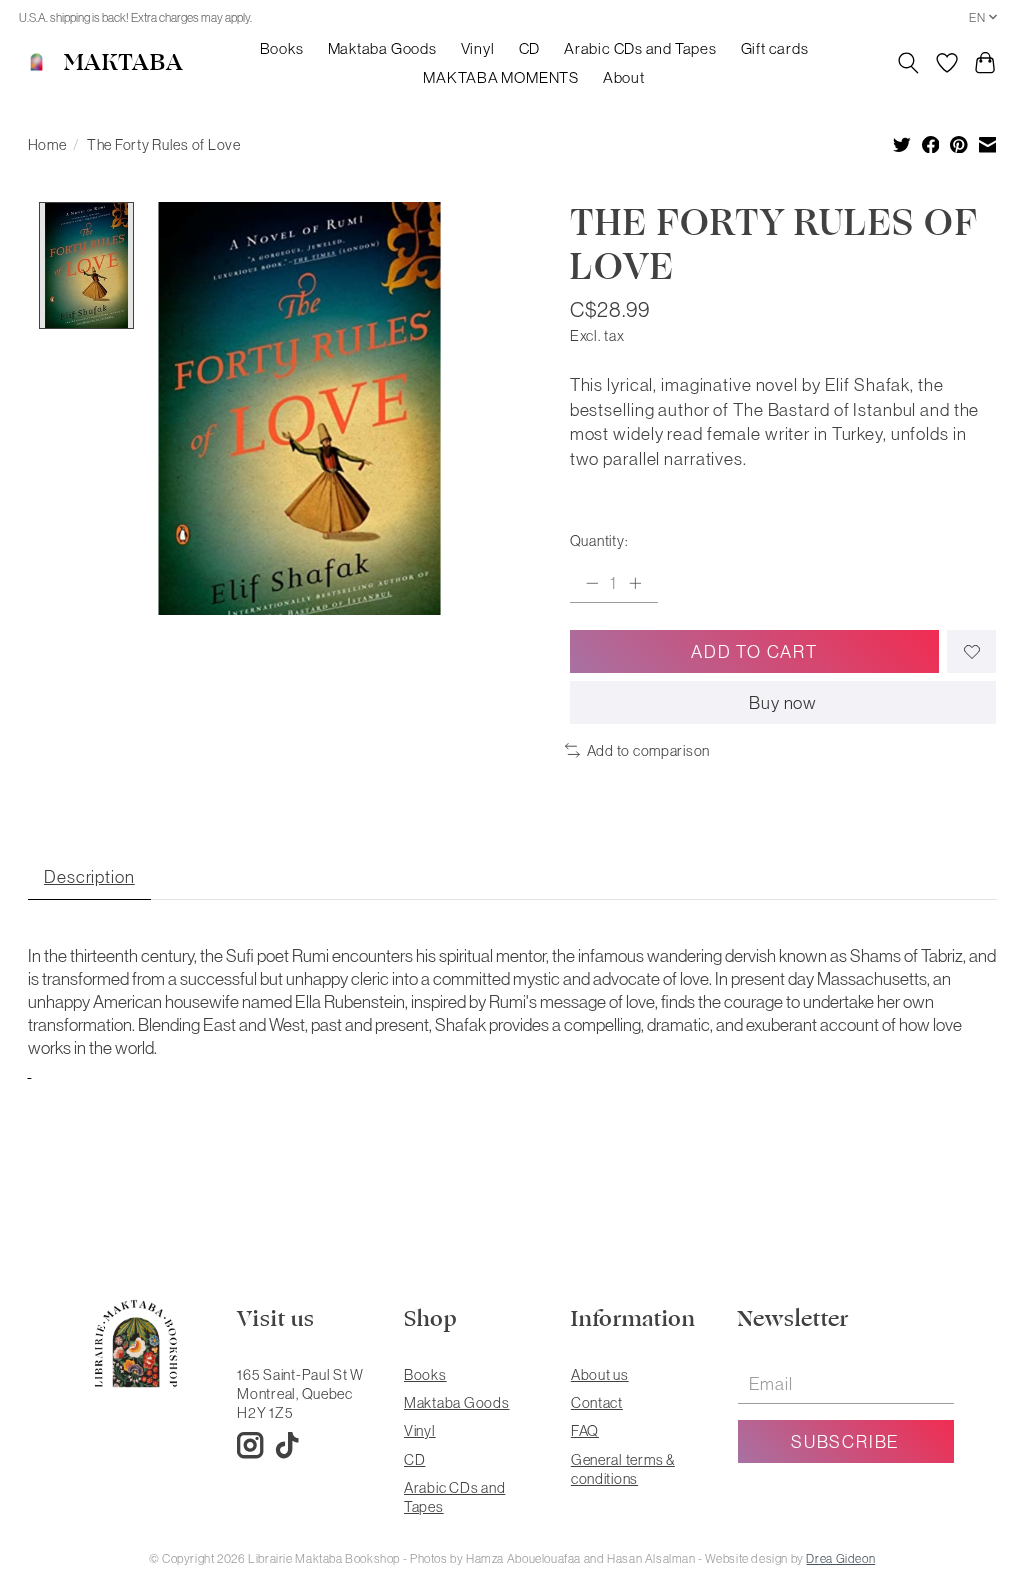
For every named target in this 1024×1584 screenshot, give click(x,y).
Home (47, 144)
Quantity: (599, 540)
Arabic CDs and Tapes (640, 48)
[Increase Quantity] (635, 583)
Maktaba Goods (382, 48)
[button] (30, 1070)
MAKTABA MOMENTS (501, 77)
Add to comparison (648, 750)
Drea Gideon (840, 1558)
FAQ (585, 1430)
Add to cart (754, 651)
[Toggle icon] (907, 63)
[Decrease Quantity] (592, 583)
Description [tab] (89, 876)
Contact (597, 1402)
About (624, 77)
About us (600, 1374)
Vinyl (478, 48)
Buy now (783, 702)
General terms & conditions (623, 1469)
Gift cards (775, 48)
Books (282, 48)
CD (530, 48)
